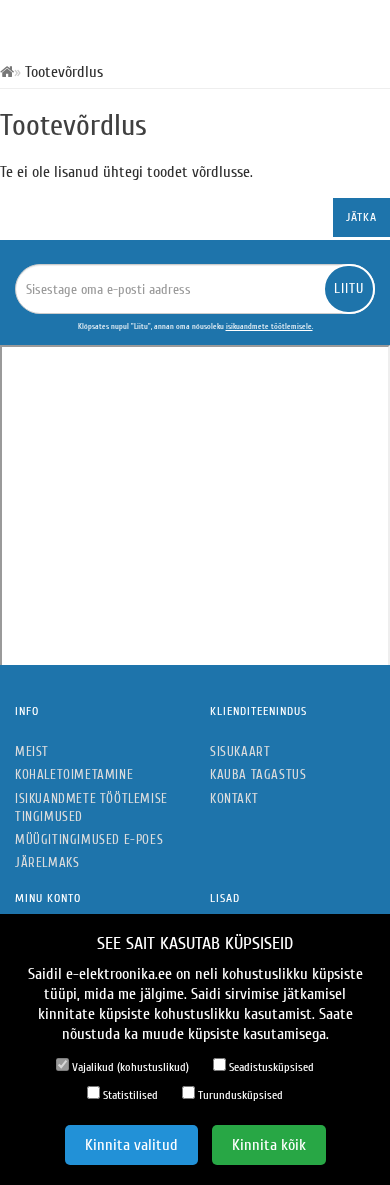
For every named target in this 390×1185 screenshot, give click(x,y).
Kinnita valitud (131, 1145)
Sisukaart (240, 751)
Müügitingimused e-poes (89, 839)
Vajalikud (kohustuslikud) (129, 1067)
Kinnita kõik (269, 1145)
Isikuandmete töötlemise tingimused (91, 807)
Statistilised (129, 1095)
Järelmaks (47, 862)
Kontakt (234, 798)
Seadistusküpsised (270, 1067)
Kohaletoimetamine (74, 774)
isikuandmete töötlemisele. (269, 326)
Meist (32, 751)
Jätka (361, 217)
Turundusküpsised (239, 1095)
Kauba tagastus (258, 774)
